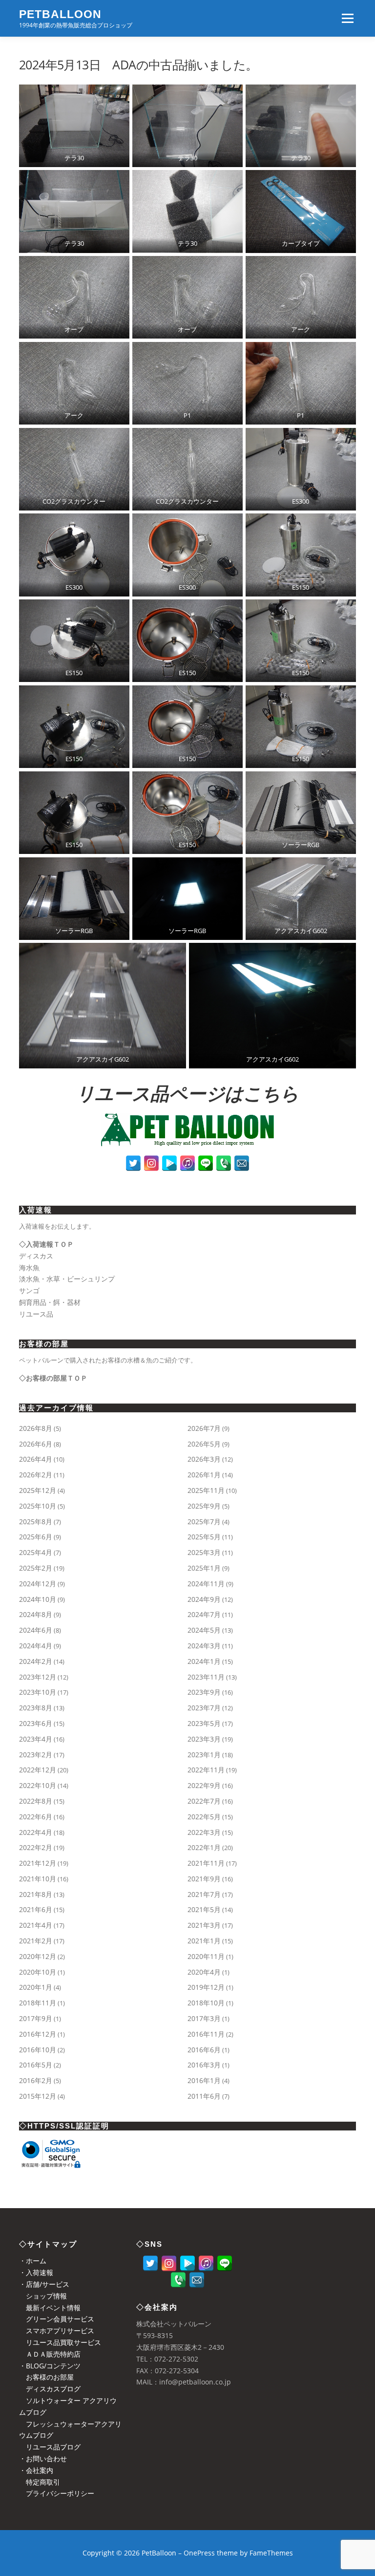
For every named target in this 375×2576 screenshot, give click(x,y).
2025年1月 (204, 1568)
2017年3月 (204, 2018)
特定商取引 (40, 2482)
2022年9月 (204, 1785)
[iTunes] (187, 1163)
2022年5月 (204, 1817)
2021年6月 (36, 1909)
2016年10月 (38, 2050)
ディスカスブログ (50, 2389)
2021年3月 (204, 1925)
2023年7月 (204, 1708)
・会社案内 (36, 2470)
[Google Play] (169, 1163)
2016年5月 (36, 2065)
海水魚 (29, 1267)
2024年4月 (36, 1646)
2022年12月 (38, 1770)
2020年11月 (206, 1956)
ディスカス (36, 1256)
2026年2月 (36, 1475)
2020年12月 (38, 1956)
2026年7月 (204, 1428)
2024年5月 (204, 1630)
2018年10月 (206, 2003)
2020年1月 (36, 1987)
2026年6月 (36, 1444)
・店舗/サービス (44, 2284)
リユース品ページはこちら (187, 1094)
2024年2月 (36, 1661)
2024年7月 (204, 1614)
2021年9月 (204, 1879)
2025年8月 (36, 1522)
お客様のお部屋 (46, 2377)
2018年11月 (38, 2003)
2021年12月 (38, 1863)
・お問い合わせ (43, 2459)
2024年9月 (204, 1599)
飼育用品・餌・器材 (50, 1302)
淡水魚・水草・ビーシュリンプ (67, 1279)
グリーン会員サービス (57, 2319)
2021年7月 (204, 1894)
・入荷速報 (36, 2272)
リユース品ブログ (50, 2447)
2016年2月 (36, 2080)
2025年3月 (204, 1552)
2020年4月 (204, 1972)
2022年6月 (36, 1817)
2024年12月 (38, 1584)
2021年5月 (204, 1909)
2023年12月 (38, 1677)
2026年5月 (204, 1444)
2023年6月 (36, 1723)
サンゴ (29, 1290)
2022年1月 (204, 1847)
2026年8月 (36, 1428)
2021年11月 (206, 1863)
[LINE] (206, 1163)
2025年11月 (206, 1490)
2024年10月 (38, 1599)
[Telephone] (224, 1163)
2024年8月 (36, 1614)
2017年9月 (36, 2018)
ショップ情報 (43, 2296)
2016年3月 (204, 2065)
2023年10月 (38, 1692)
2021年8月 (36, 1894)
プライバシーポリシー (57, 2493)
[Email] (242, 1163)
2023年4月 (36, 1739)
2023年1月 (204, 1755)
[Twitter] (133, 1163)
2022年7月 (204, 1801)
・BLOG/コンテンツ (50, 2366)
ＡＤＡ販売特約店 (50, 2354)
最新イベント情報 (50, 2308)
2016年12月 (38, 2034)
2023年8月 (36, 1708)
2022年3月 (204, 1832)
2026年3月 (204, 1459)
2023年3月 (204, 1739)
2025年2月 (36, 1568)
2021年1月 (204, 1941)
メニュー (347, 18)
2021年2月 (36, 1941)
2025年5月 (204, 1537)
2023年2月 (36, 1755)
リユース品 (36, 1314)
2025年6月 (36, 1537)
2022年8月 (36, 1801)
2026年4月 (36, 1459)
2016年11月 (206, 2034)
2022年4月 (36, 1832)
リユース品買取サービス (60, 2342)
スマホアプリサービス (57, 2331)
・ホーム (33, 2261)
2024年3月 (204, 1646)
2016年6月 (204, 2050)
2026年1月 (204, 1475)
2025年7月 (204, 1522)
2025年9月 (204, 1506)
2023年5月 (204, 1723)
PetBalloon (60, 14)
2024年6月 (36, 1630)
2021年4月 (36, 1925)
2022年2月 (36, 1847)
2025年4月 (36, 1552)
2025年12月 (38, 1490)
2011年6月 (204, 2096)
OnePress (199, 2553)
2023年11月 (206, 1677)
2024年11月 (206, 1584)
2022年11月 (206, 1770)
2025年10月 (38, 1506)
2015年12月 (38, 2096)
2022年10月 (38, 1785)
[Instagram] (151, 1163)
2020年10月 (38, 1972)
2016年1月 (204, 2080)
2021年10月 (38, 1879)
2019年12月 (206, 1987)
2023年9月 (204, 1692)
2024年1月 (204, 1661)
